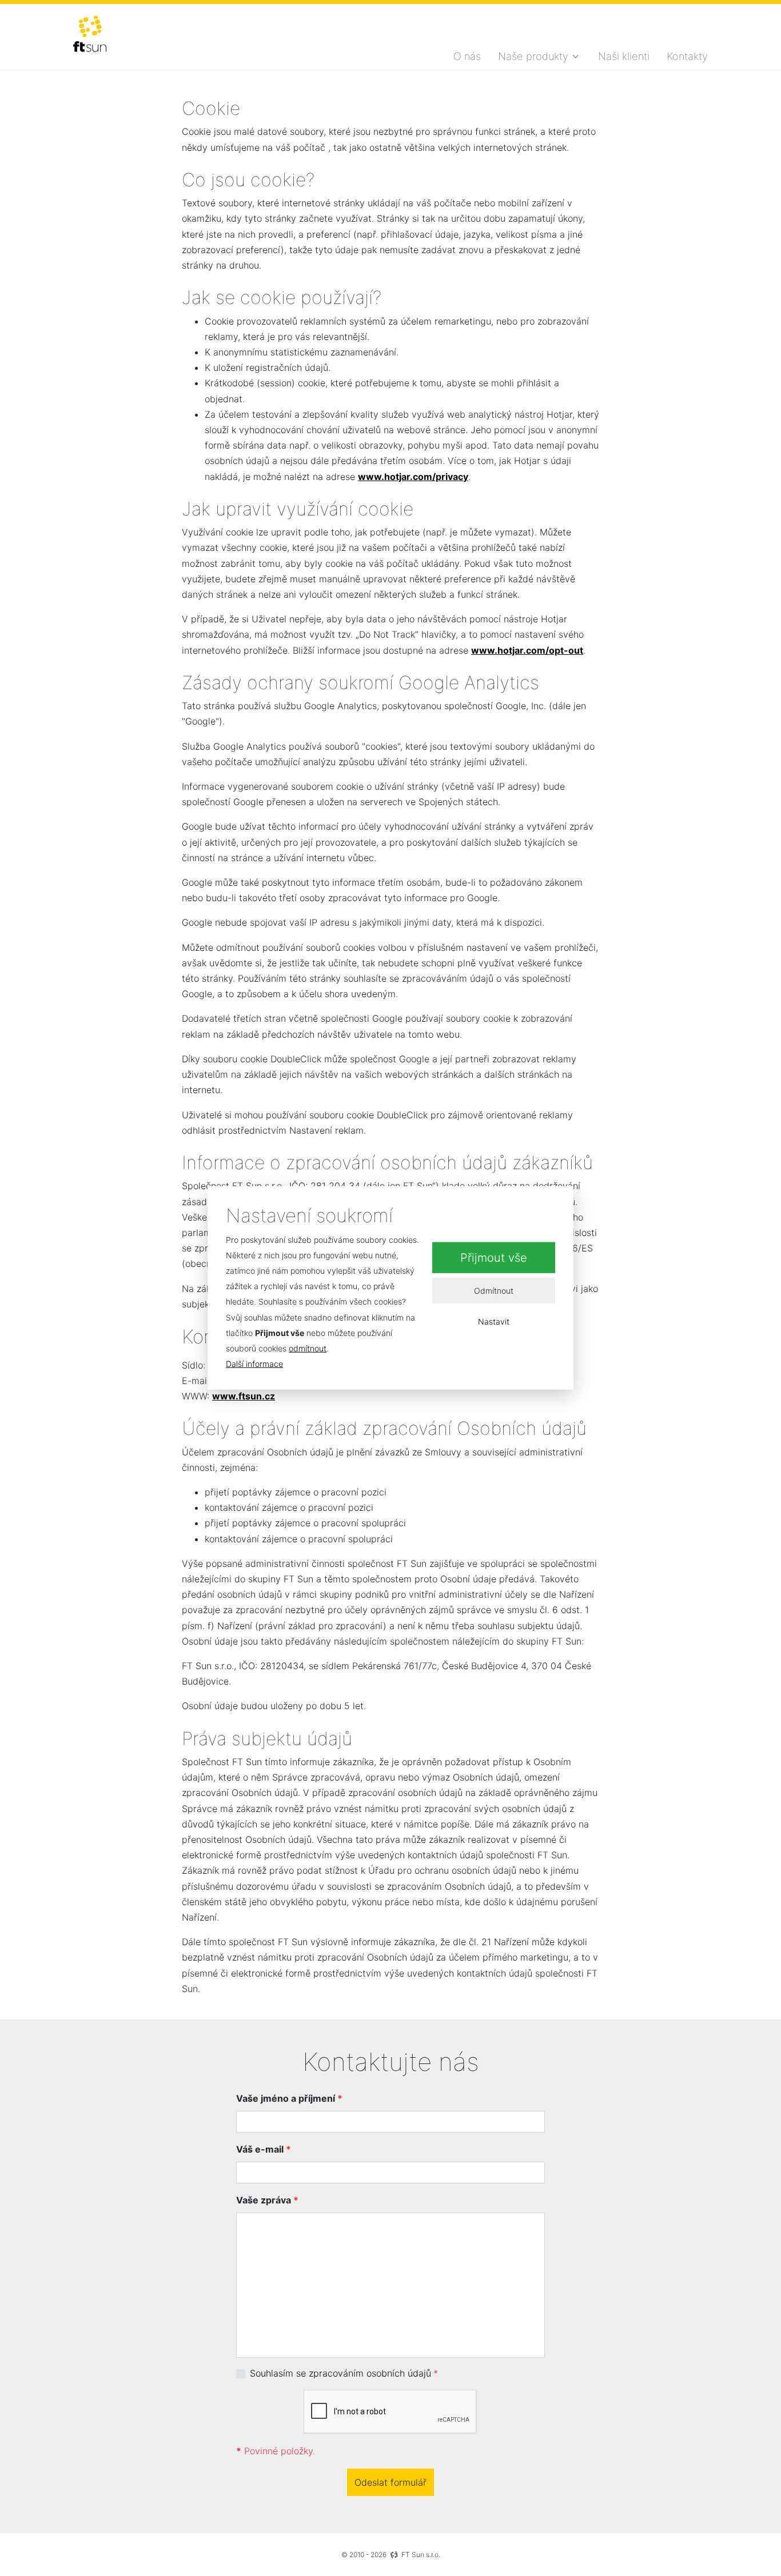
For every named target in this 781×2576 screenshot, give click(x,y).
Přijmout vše (494, 1258)
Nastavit (494, 1321)
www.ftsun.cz (244, 1396)
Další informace (254, 1364)
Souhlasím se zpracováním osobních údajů (340, 2373)
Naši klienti (624, 56)
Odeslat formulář (390, 2482)
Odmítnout (494, 1291)
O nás (467, 56)
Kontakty (687, 56)
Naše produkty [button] (533, 56)
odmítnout (308, 1348)
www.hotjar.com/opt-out (527, 650)
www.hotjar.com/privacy (413, 477)
